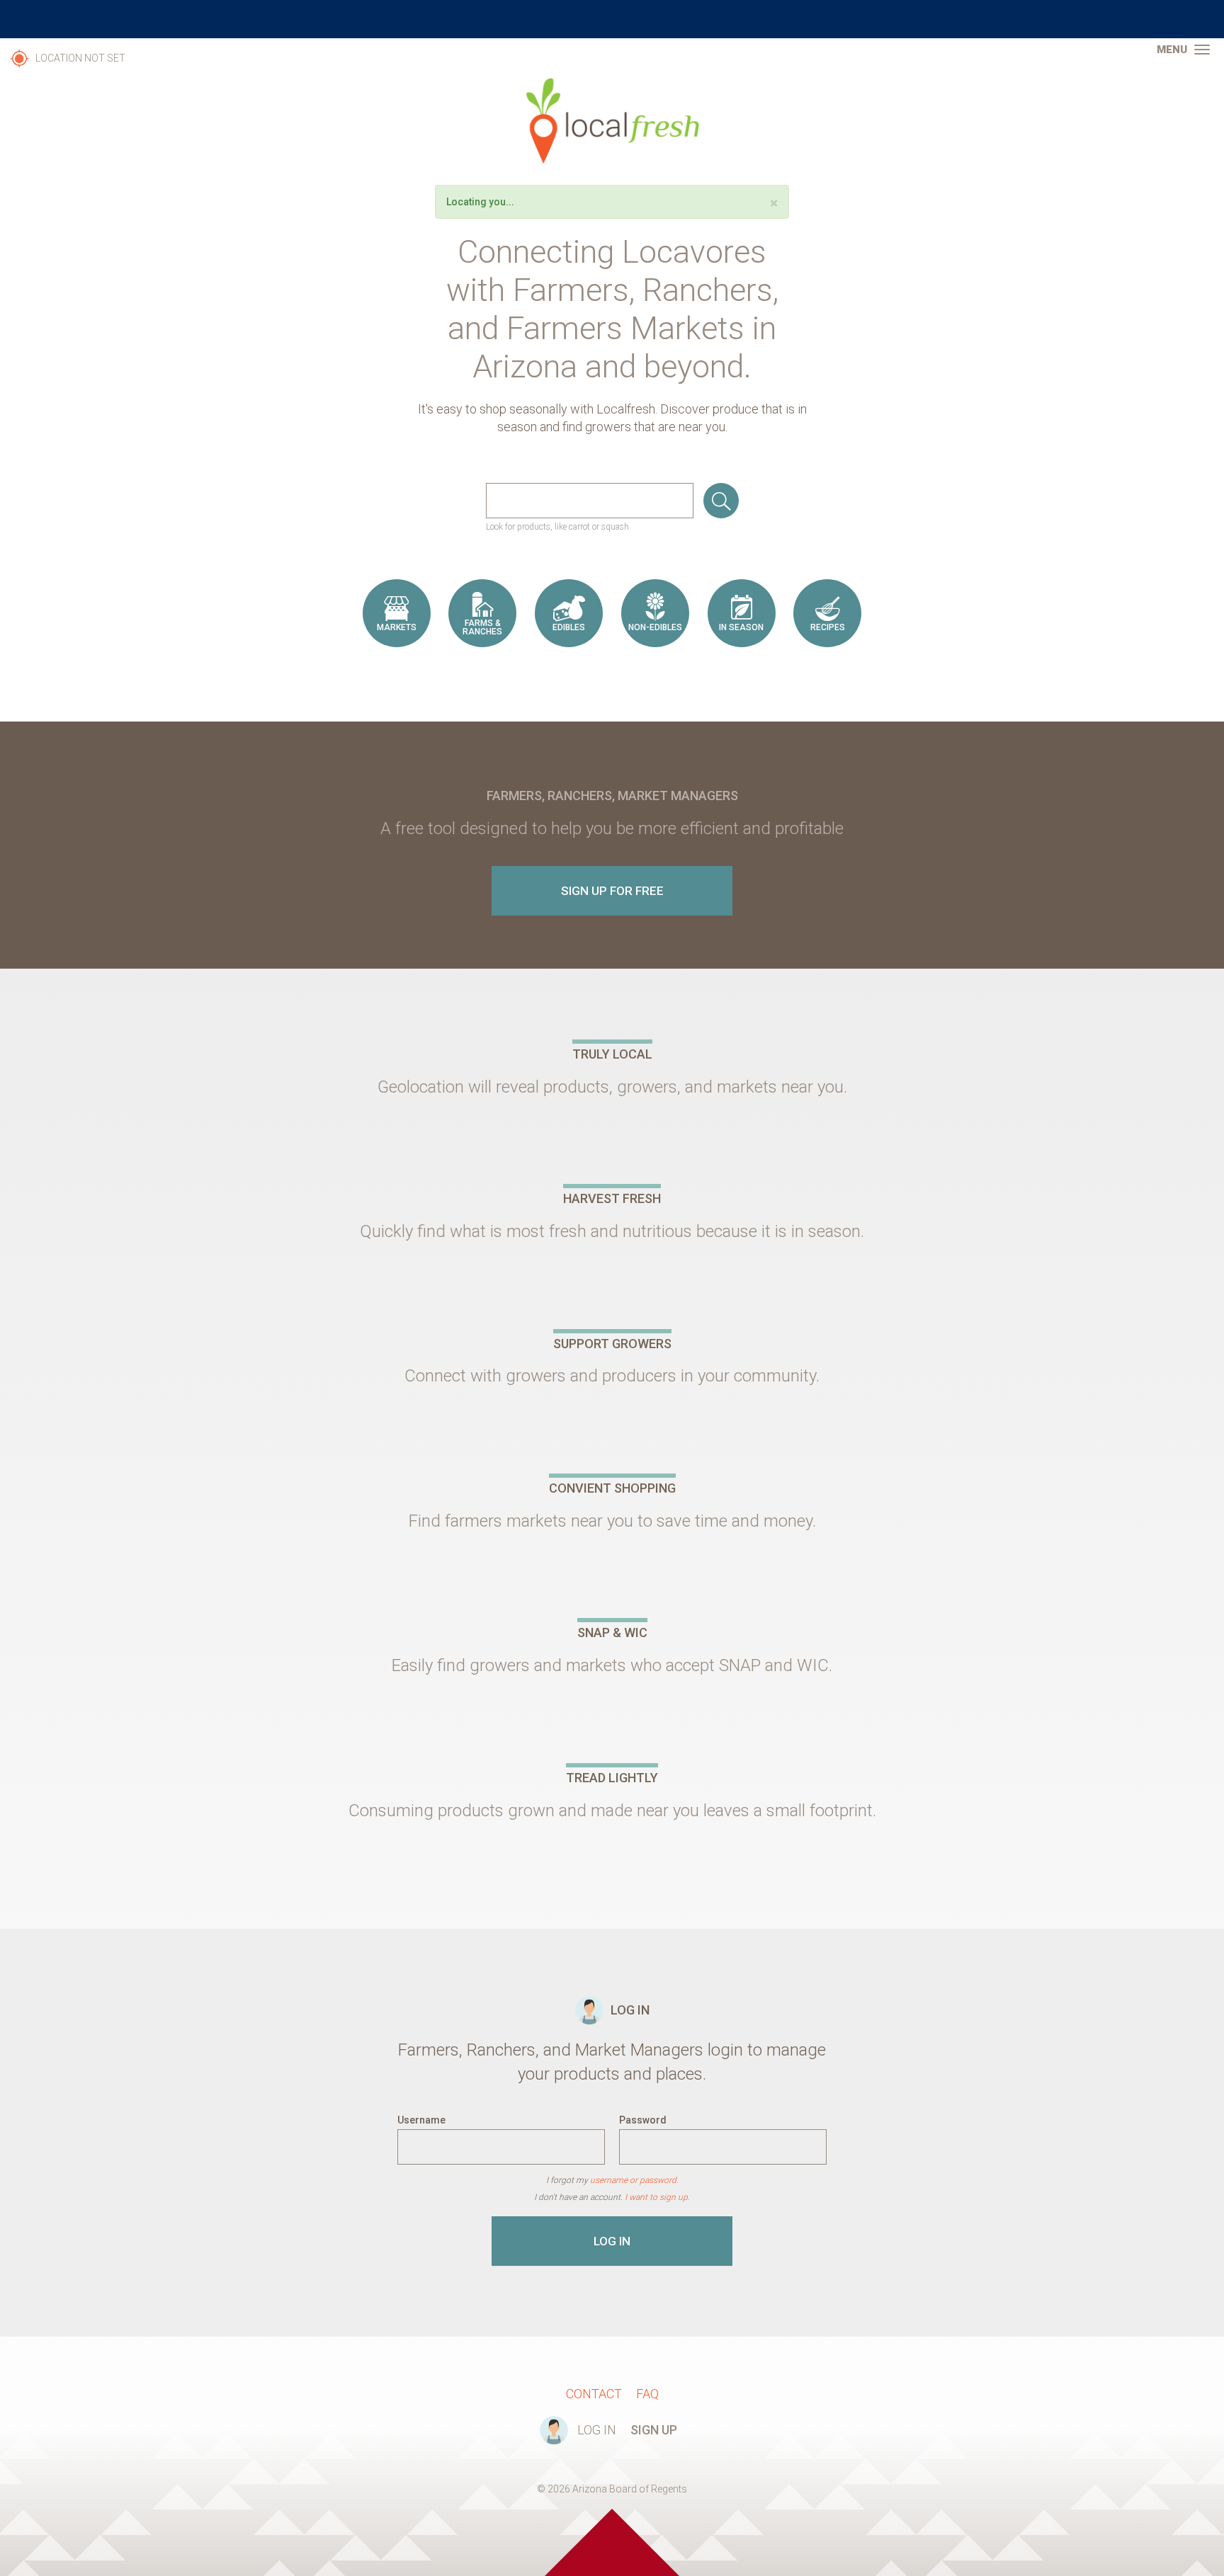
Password (643, 2120)
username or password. (634, 2180)
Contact (594, 2394)
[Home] (612, 121)
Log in (612, 2241)
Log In (597, 2430)
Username (421, 2120)
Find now (721, 501)
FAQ (647, 2394)
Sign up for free (612, 891)
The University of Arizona (612, 19)
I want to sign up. (657, 2197)
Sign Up (654, 2430)
